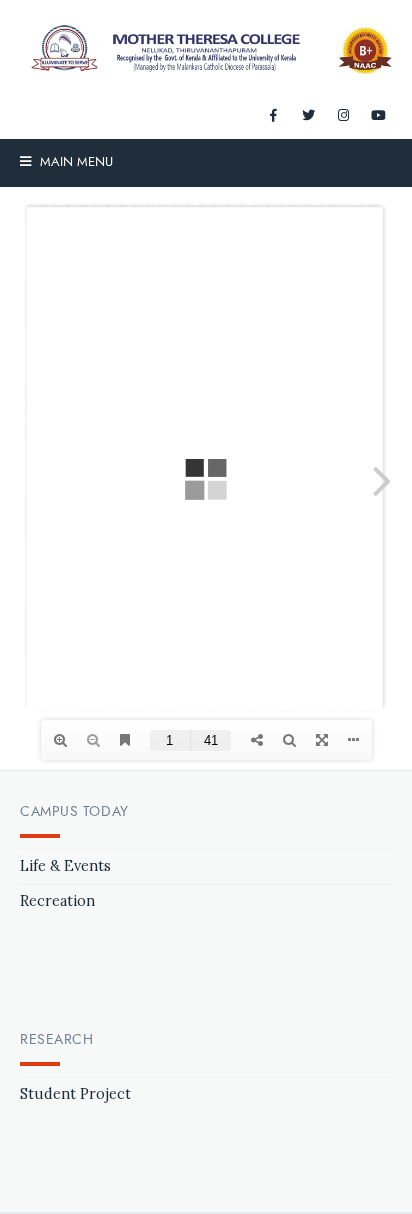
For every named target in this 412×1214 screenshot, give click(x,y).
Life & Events (65, 866)
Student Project (75, 1094)
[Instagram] (343, 116)
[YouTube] (378, 116)
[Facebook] (273, 116)
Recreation (57, 901)
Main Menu (74, 162)
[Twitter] (308, 116)
